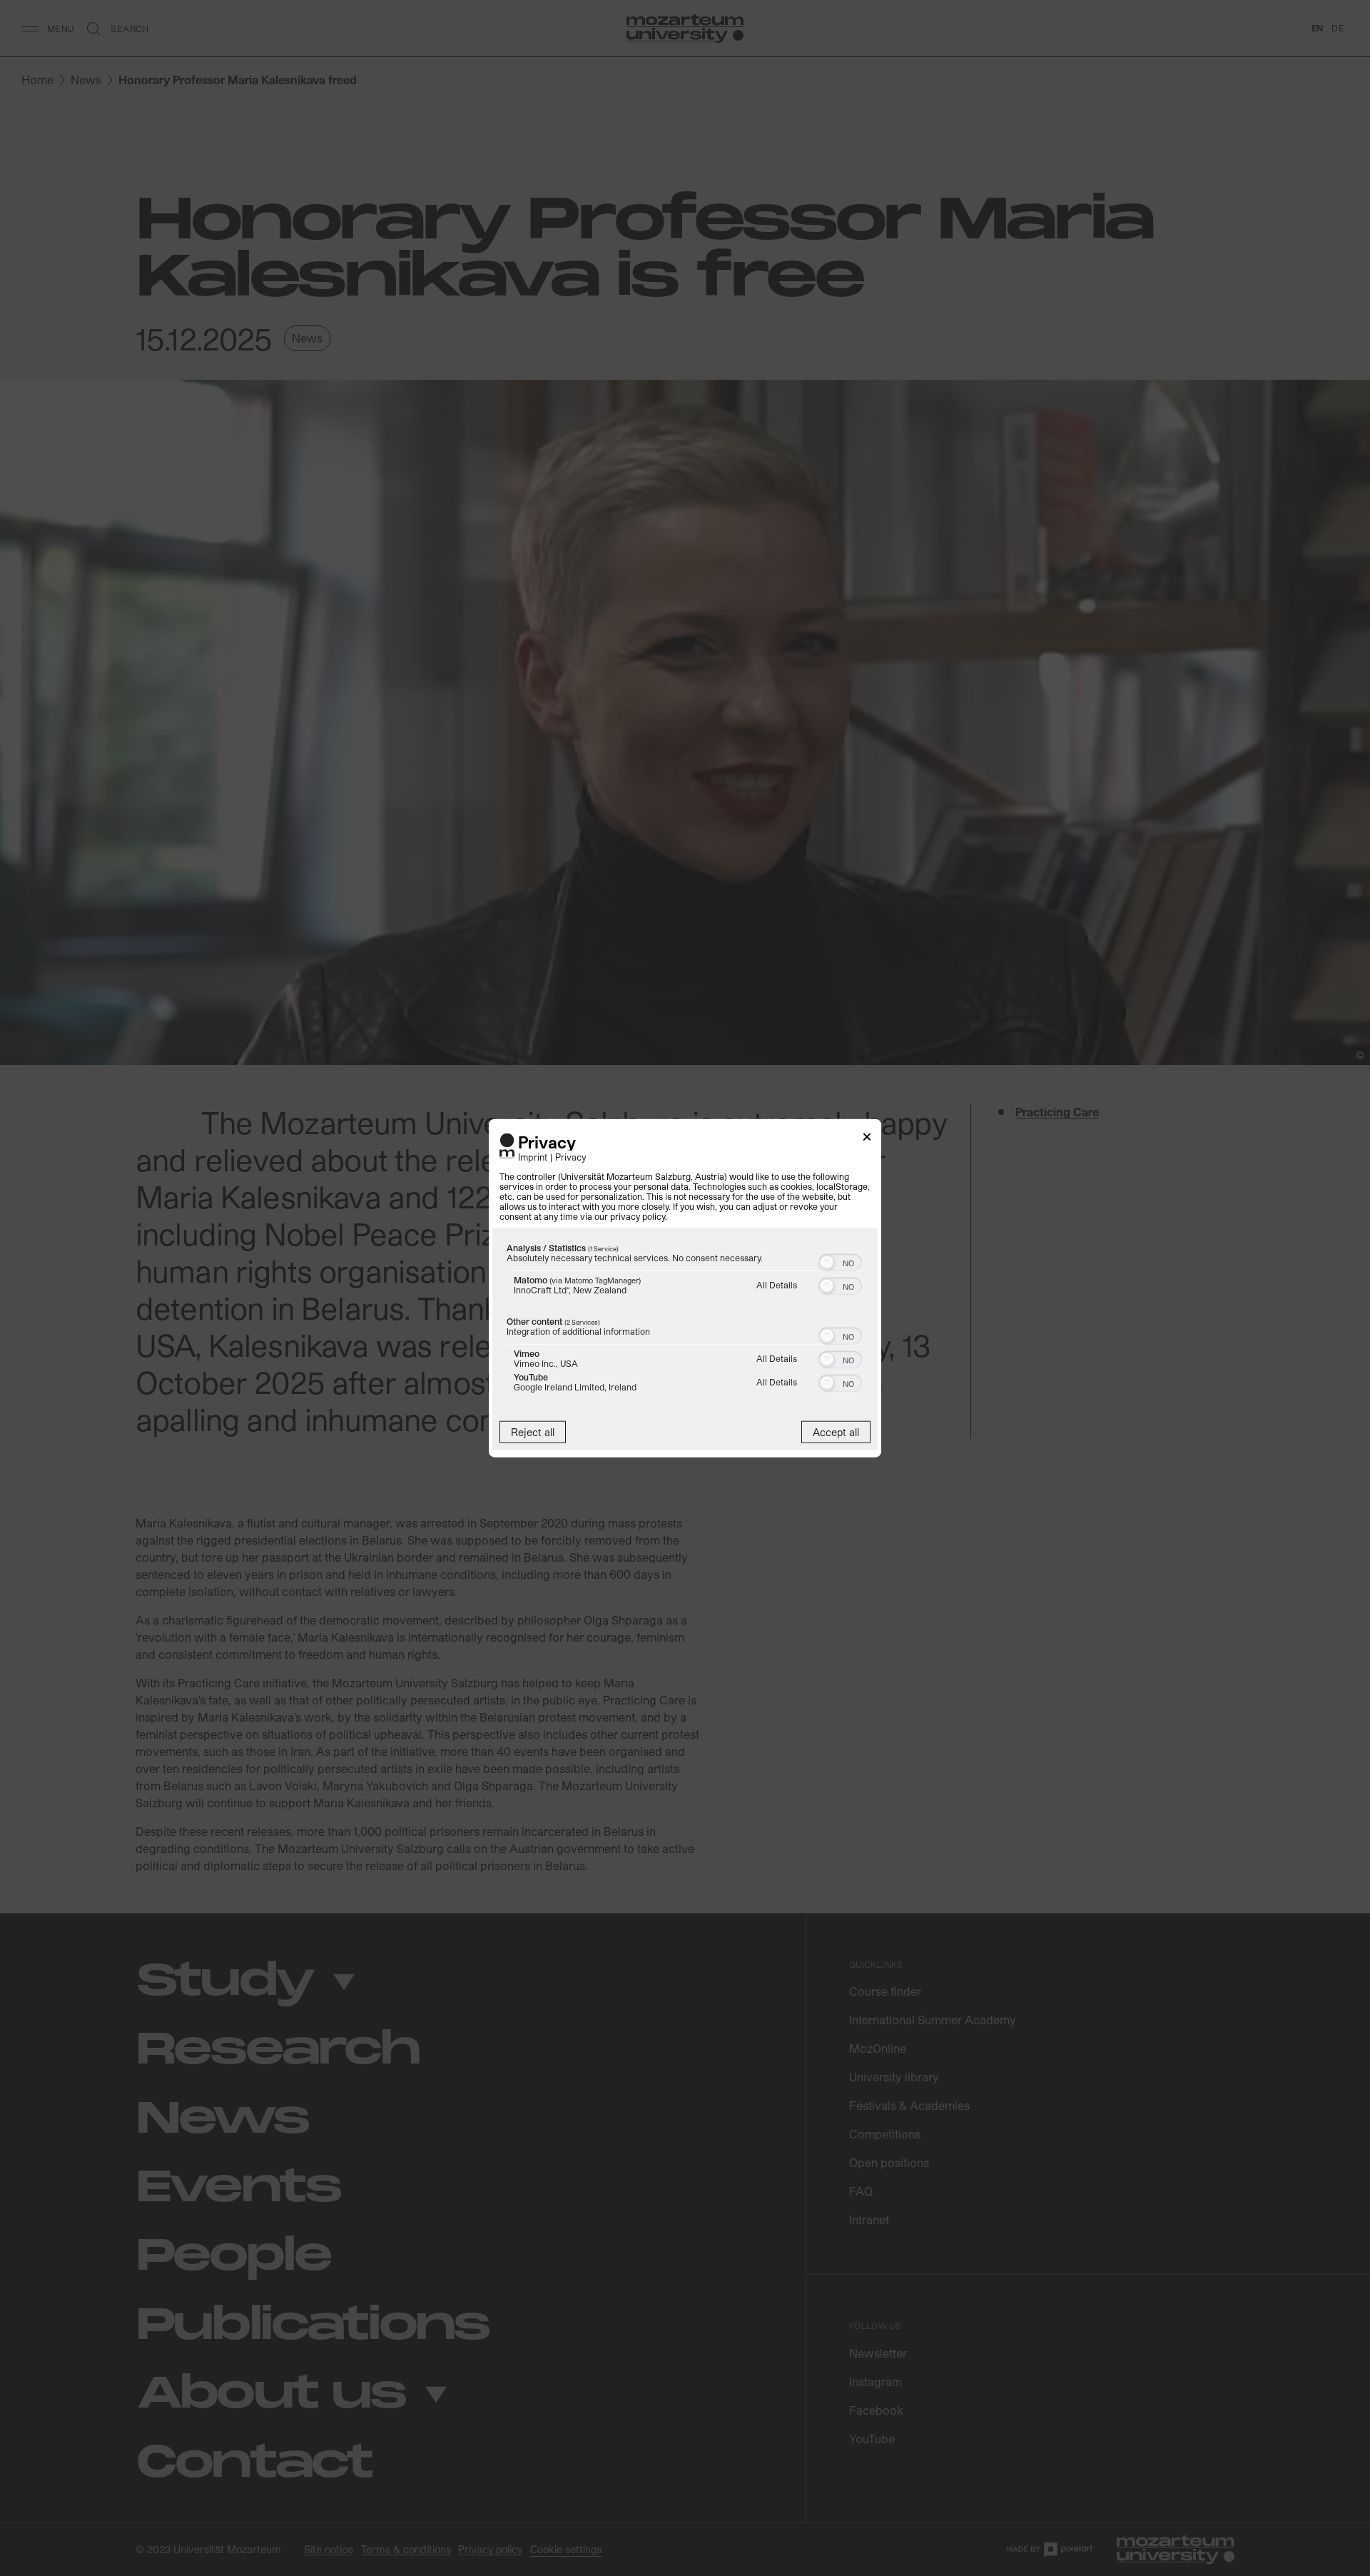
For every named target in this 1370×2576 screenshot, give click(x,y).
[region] (685, 1321)
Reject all (533, 1432)
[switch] (840, 1261)
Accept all (836, 1432)
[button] (827, 1263)
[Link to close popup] (867, 1139)
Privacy (571, 1157)
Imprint (533, 1157)
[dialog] (685, 1288)
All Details (777, 1285)
